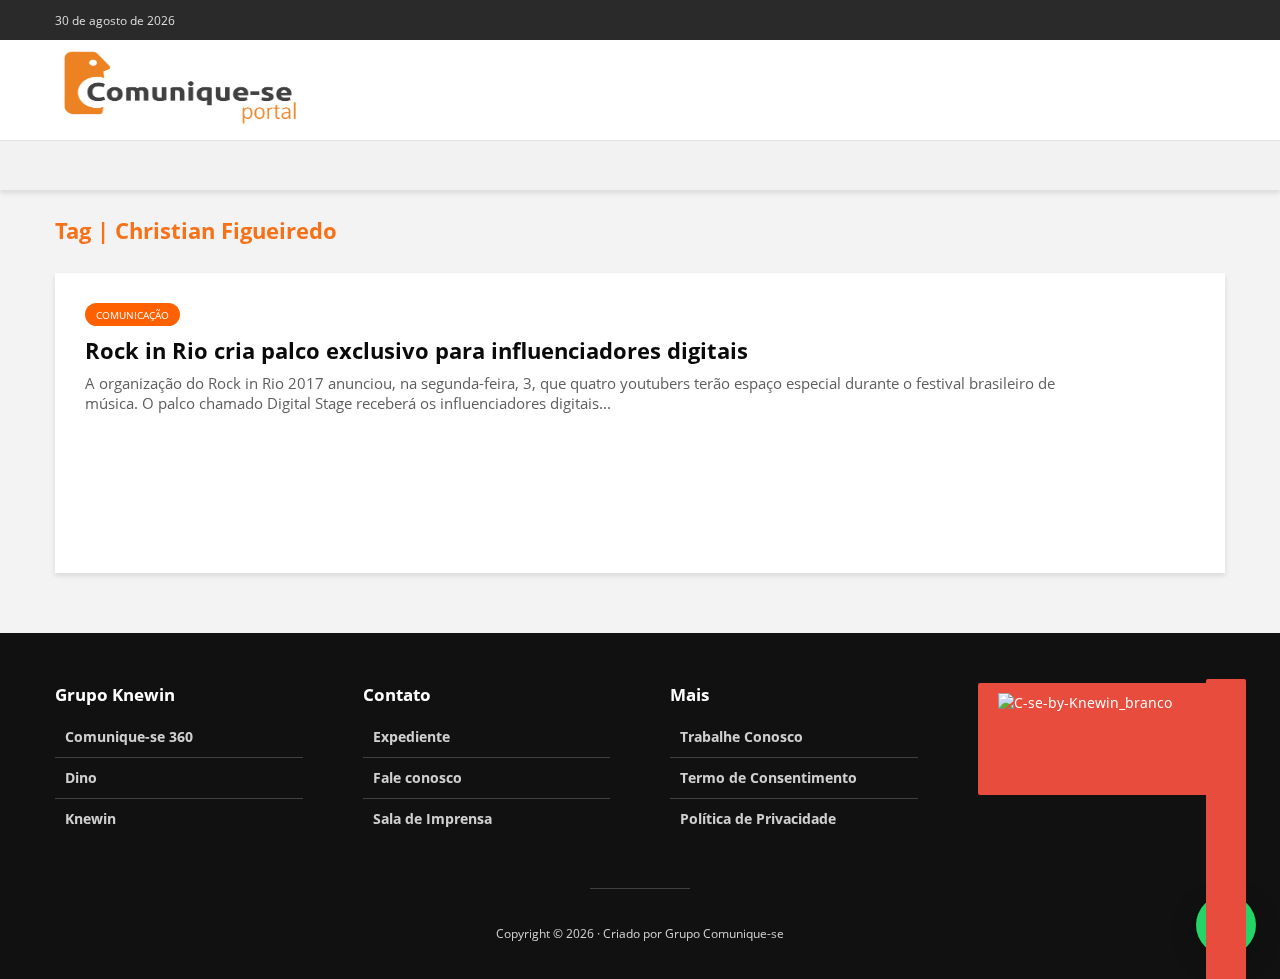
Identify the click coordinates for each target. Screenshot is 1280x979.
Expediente (411, 736)
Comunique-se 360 (129, 736)
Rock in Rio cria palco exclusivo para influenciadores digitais (416, 350)
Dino (81, 777)
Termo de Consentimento (768, 777)
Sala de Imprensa (432, 818)
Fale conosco (417, 777)
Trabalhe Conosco (741, 736)
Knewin (90, 818)
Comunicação (132, 315)
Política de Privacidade (758, 818)
